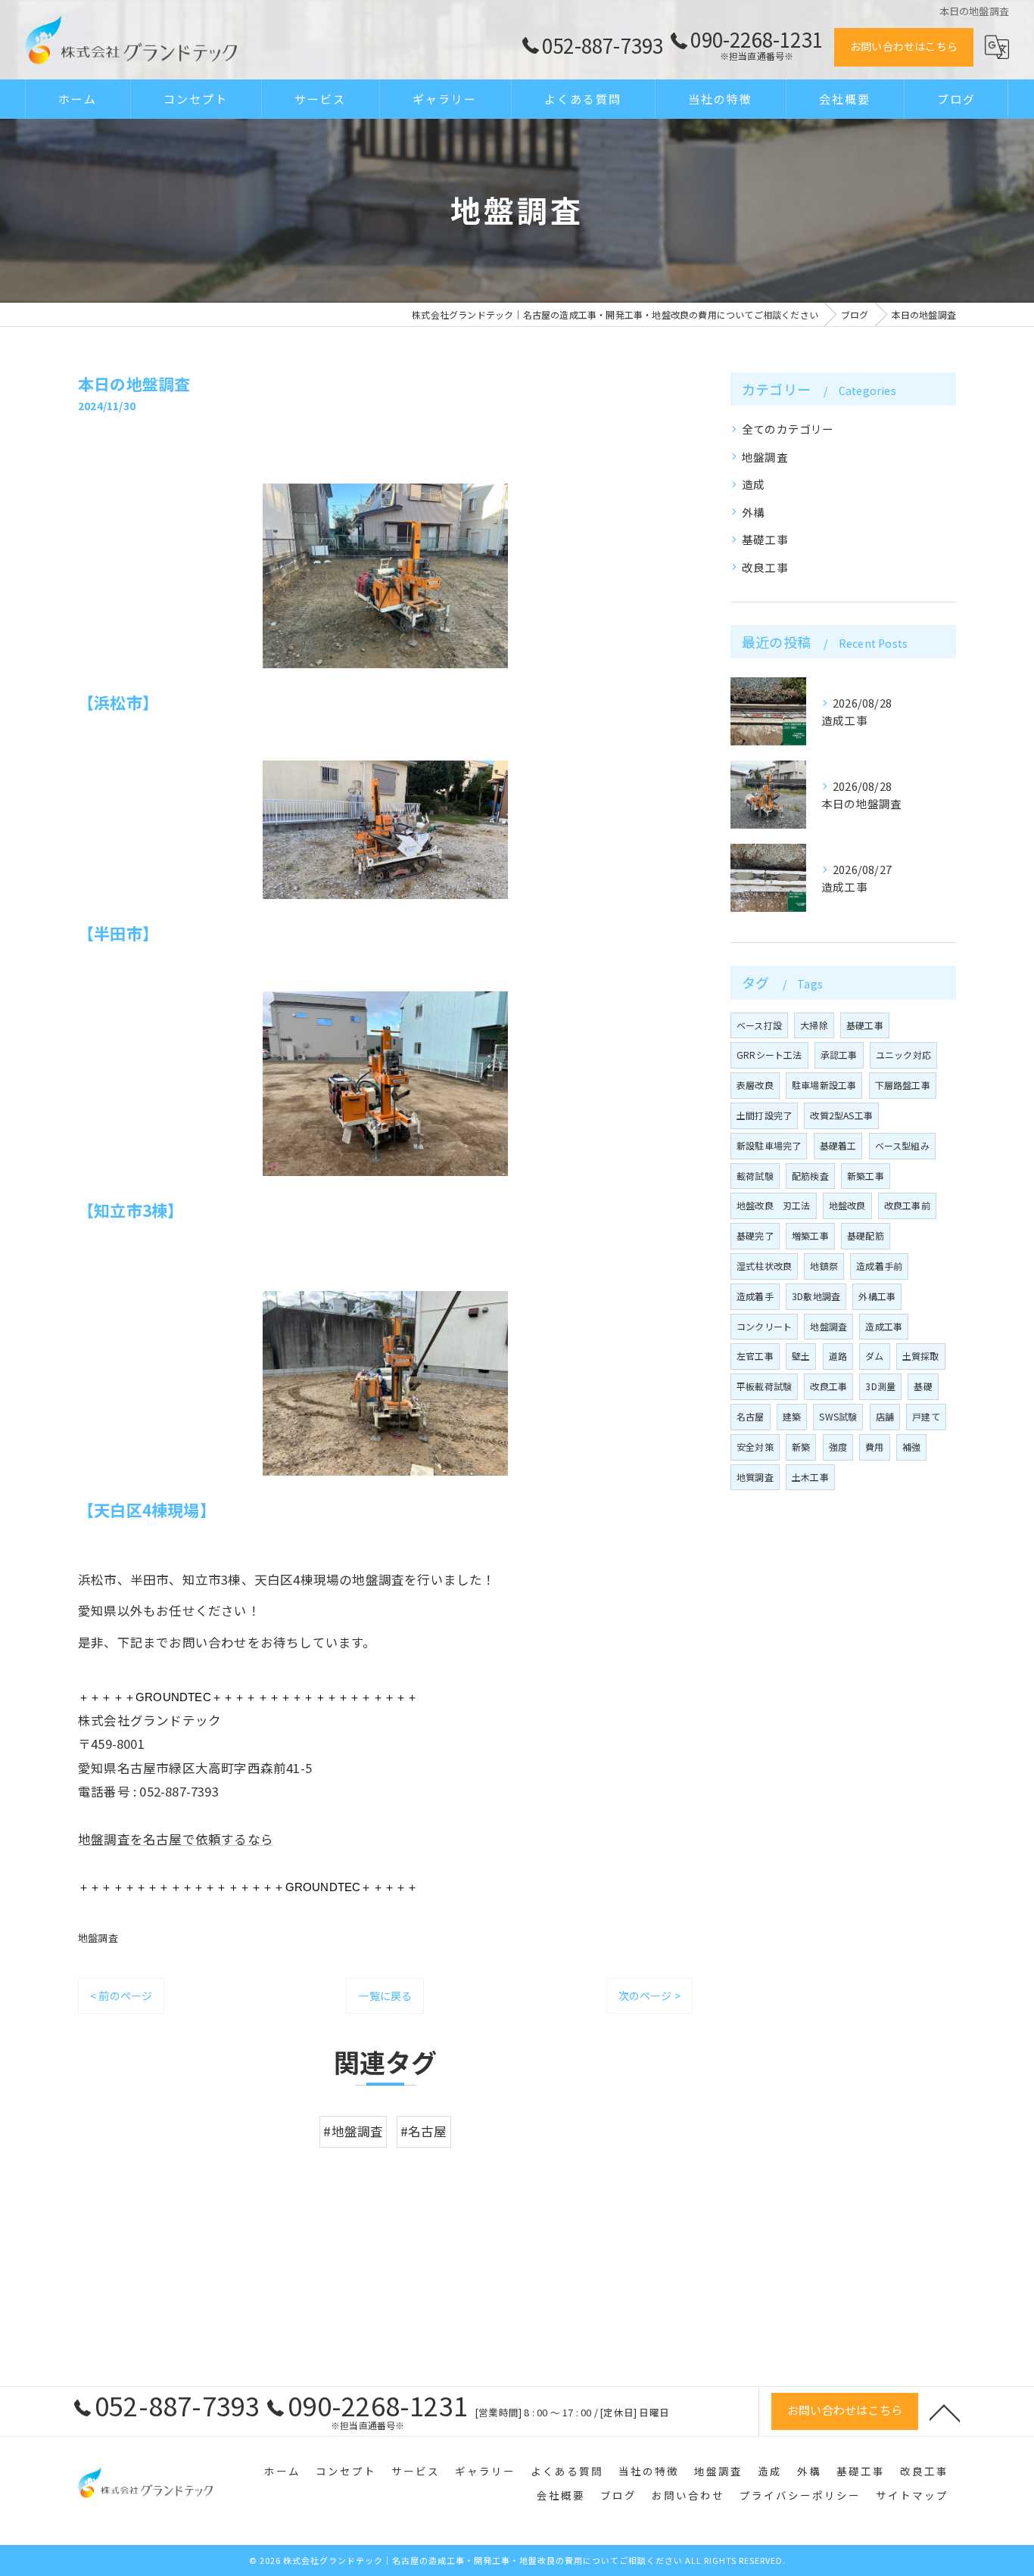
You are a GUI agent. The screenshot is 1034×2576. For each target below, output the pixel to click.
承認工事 (839, 1055)
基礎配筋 (866, 1235)
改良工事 (765, 567)
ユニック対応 (903, 1055)
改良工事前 (907, 1205)
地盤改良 (847, 1205)
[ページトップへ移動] (945, 2412)
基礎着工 (838, 1145)
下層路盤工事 (903, 1085)
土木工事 (810, 1477)
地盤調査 (98, 1938)
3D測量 (880, 1386)
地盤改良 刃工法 (774, 1205)
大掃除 (814, 1025)
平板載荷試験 (764, 1386)
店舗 (885, 1416)
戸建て (926, 1416)
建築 (792, 1416)
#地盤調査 (353, 2131)
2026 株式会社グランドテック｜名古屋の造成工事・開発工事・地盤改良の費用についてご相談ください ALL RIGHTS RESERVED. (523, 2560)
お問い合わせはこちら (904, 46)
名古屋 (751, 1416)
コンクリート (764, 1326)
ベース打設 (759, 1025)
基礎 (923, 1386)
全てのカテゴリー (788, 429)
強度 (838, 1447)
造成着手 (755, 1296)
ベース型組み (902, 1145)
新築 (801, 1447)
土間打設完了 (764, 1115)
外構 (753, 512)
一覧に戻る (385, 1996)
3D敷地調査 (816, 1296)
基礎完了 (755, 1235)
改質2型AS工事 (841, 1115)
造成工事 (884, 1326)
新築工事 (866, 1176)
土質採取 (921, 1356)
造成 (753, 484)
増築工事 (810, 1235)
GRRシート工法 (769, 1055)
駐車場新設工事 (824, 1085)
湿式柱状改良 (764, 1266)
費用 (874, 1447)
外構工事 (877, 1296)
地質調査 (755, 1477)
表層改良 (755, 1085)
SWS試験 (838, 1416)
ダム (874, 1356)
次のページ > (649, 1996)
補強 (911, 1447)
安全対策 (755, 1447)
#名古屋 (424, 2131)
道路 (838, 1356)
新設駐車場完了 (769, 1145)
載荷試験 (755, 1176)
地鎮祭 (824, 1266)
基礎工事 (765, 539)
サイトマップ (912, 2495)
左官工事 (755, 1356)
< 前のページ (121, 1996)
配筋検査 (810, 1176)
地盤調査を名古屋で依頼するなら (176, 1839)
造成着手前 (879, 1266)
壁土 (801, 1356)
